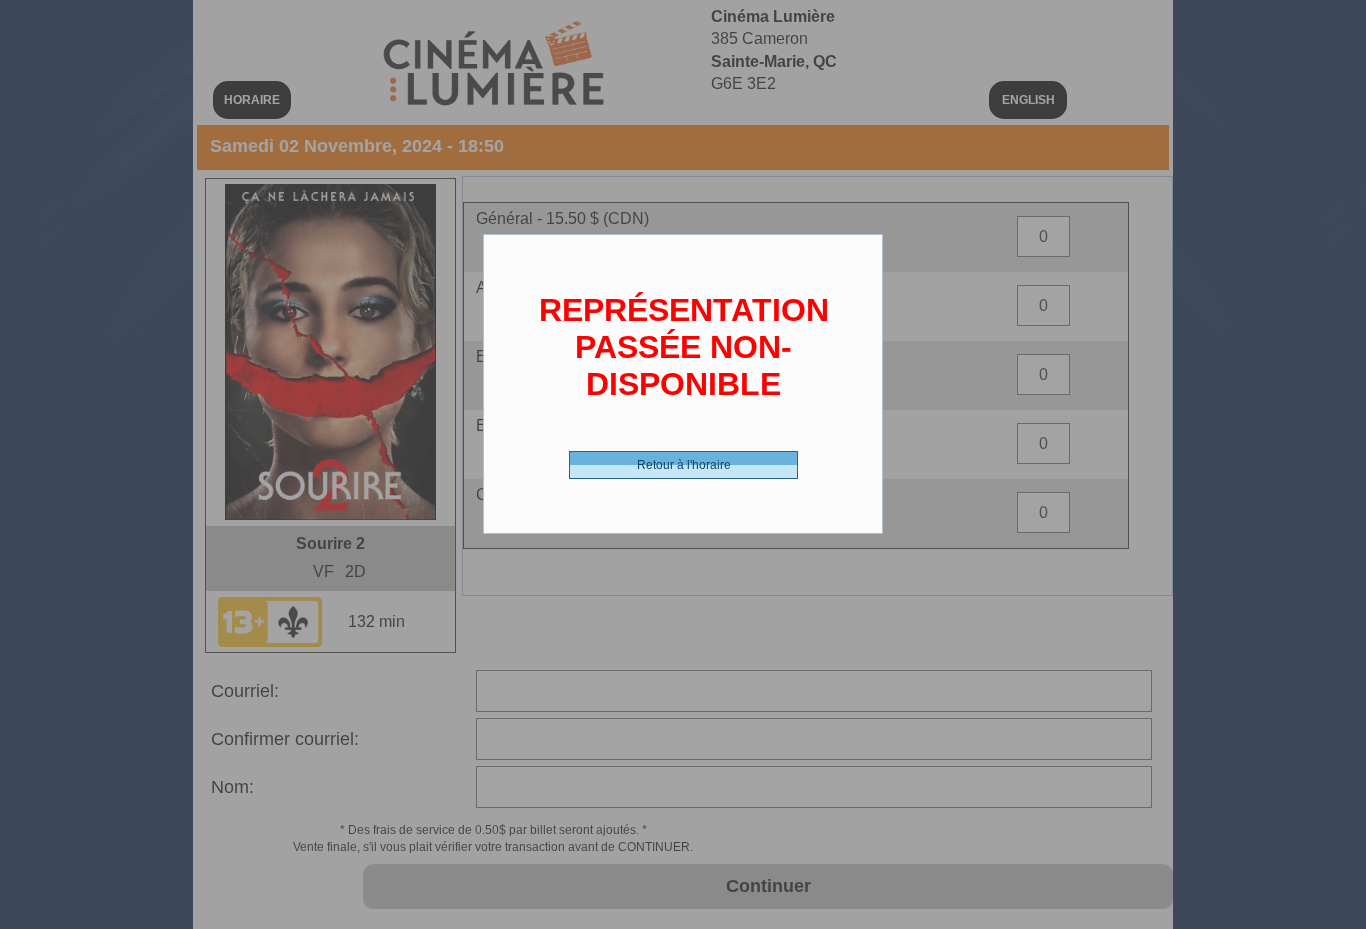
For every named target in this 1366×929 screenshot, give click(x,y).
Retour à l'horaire (684, 465)
